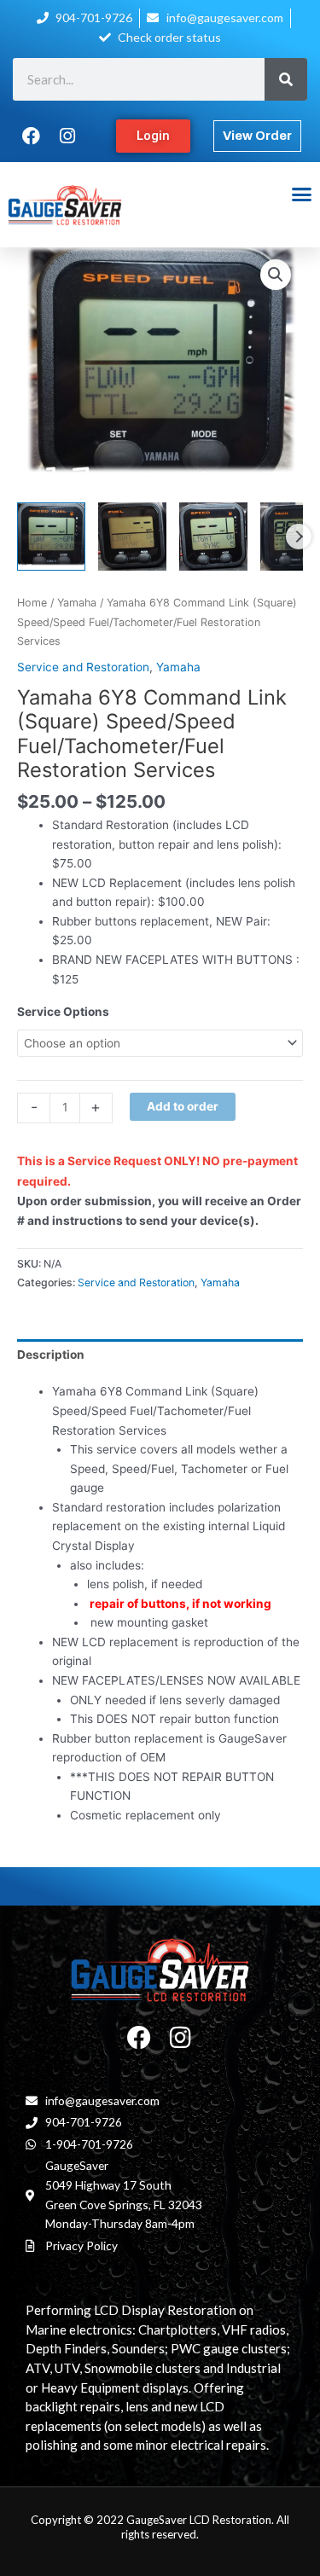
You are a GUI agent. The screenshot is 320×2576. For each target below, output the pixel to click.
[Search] (286, 79)
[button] (301, 194)
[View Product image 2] (132, 537)
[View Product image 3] (213, 537)
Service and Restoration (83, 667)
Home (32, 603)
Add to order (183, 1106)
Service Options (63, 1012)
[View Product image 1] (51, 537)
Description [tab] (51, 1355)
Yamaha (77, 603)
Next (299, 537)
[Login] (154, 136)
